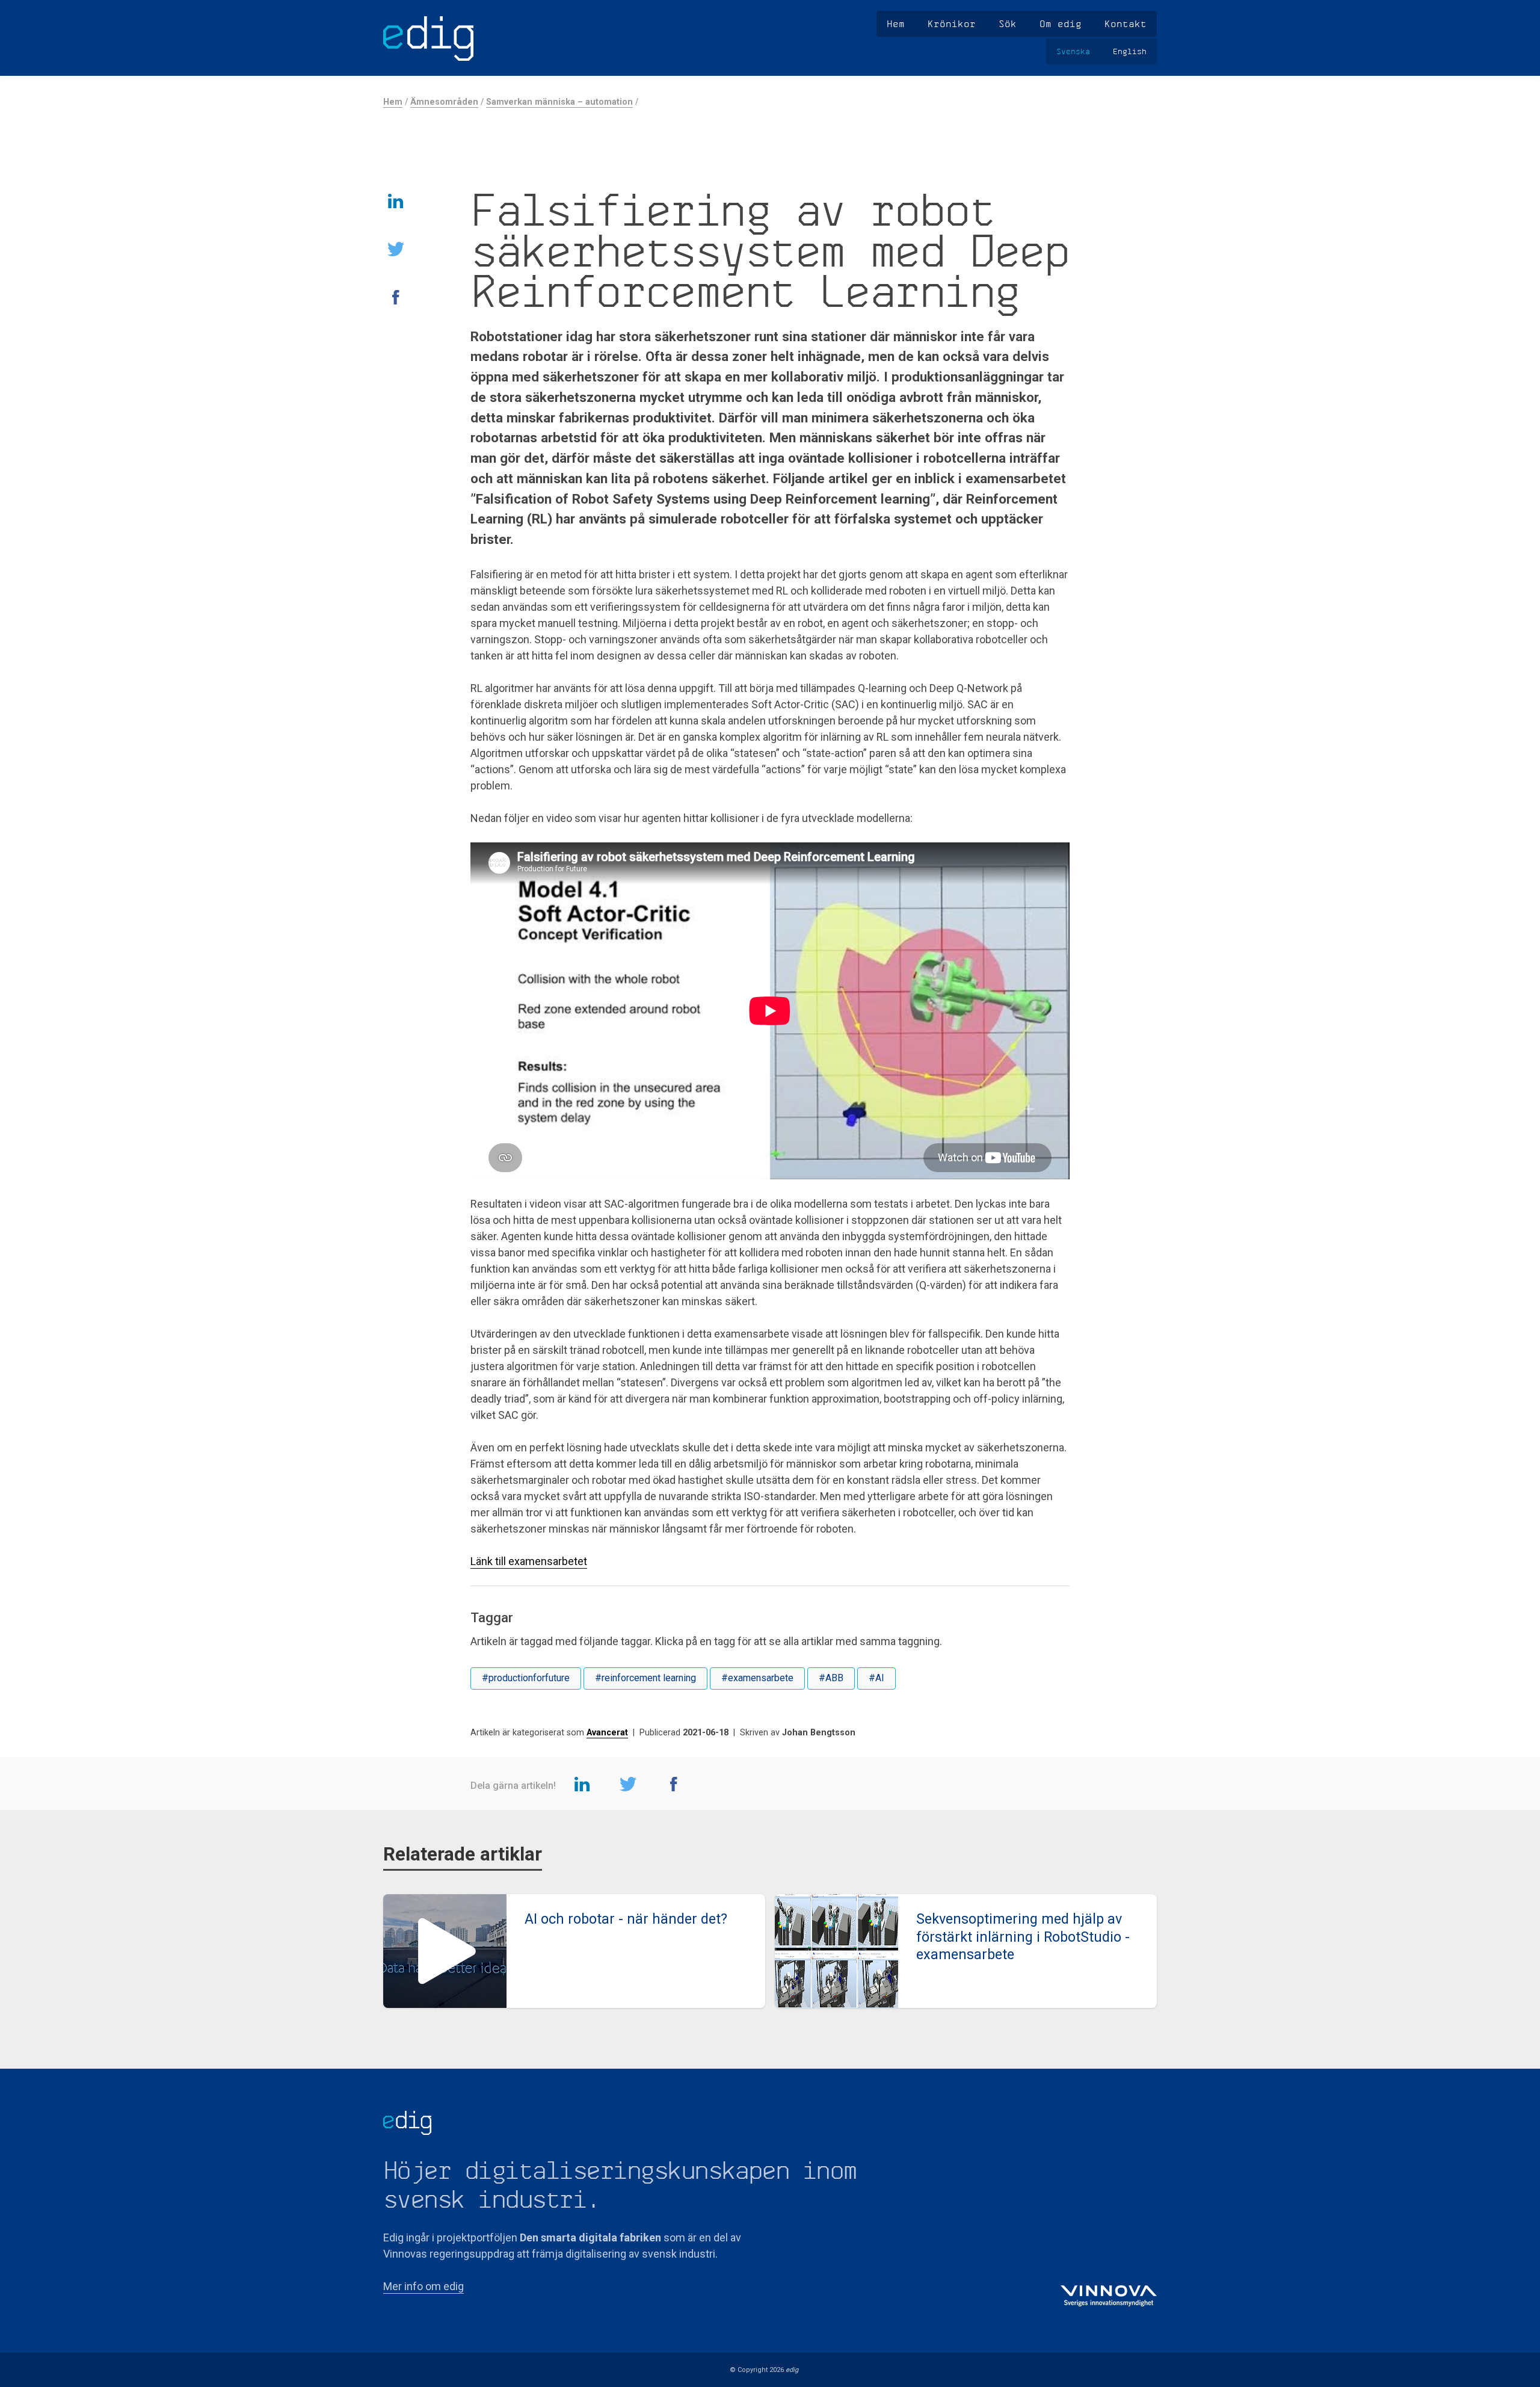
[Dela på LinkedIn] (396, 200)
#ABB (831, 1678)
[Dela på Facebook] (396, 297)
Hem (896, 23)
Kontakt (1126, 23)
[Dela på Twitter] (396, 249)
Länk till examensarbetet (529, 1561)
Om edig (1061, 23)
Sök (1008, 23)
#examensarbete (757, 1678)
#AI (876, 1678)
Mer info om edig (423, 2286)
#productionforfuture (526, 1678)
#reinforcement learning (645, 1678)
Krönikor (952, 23)
